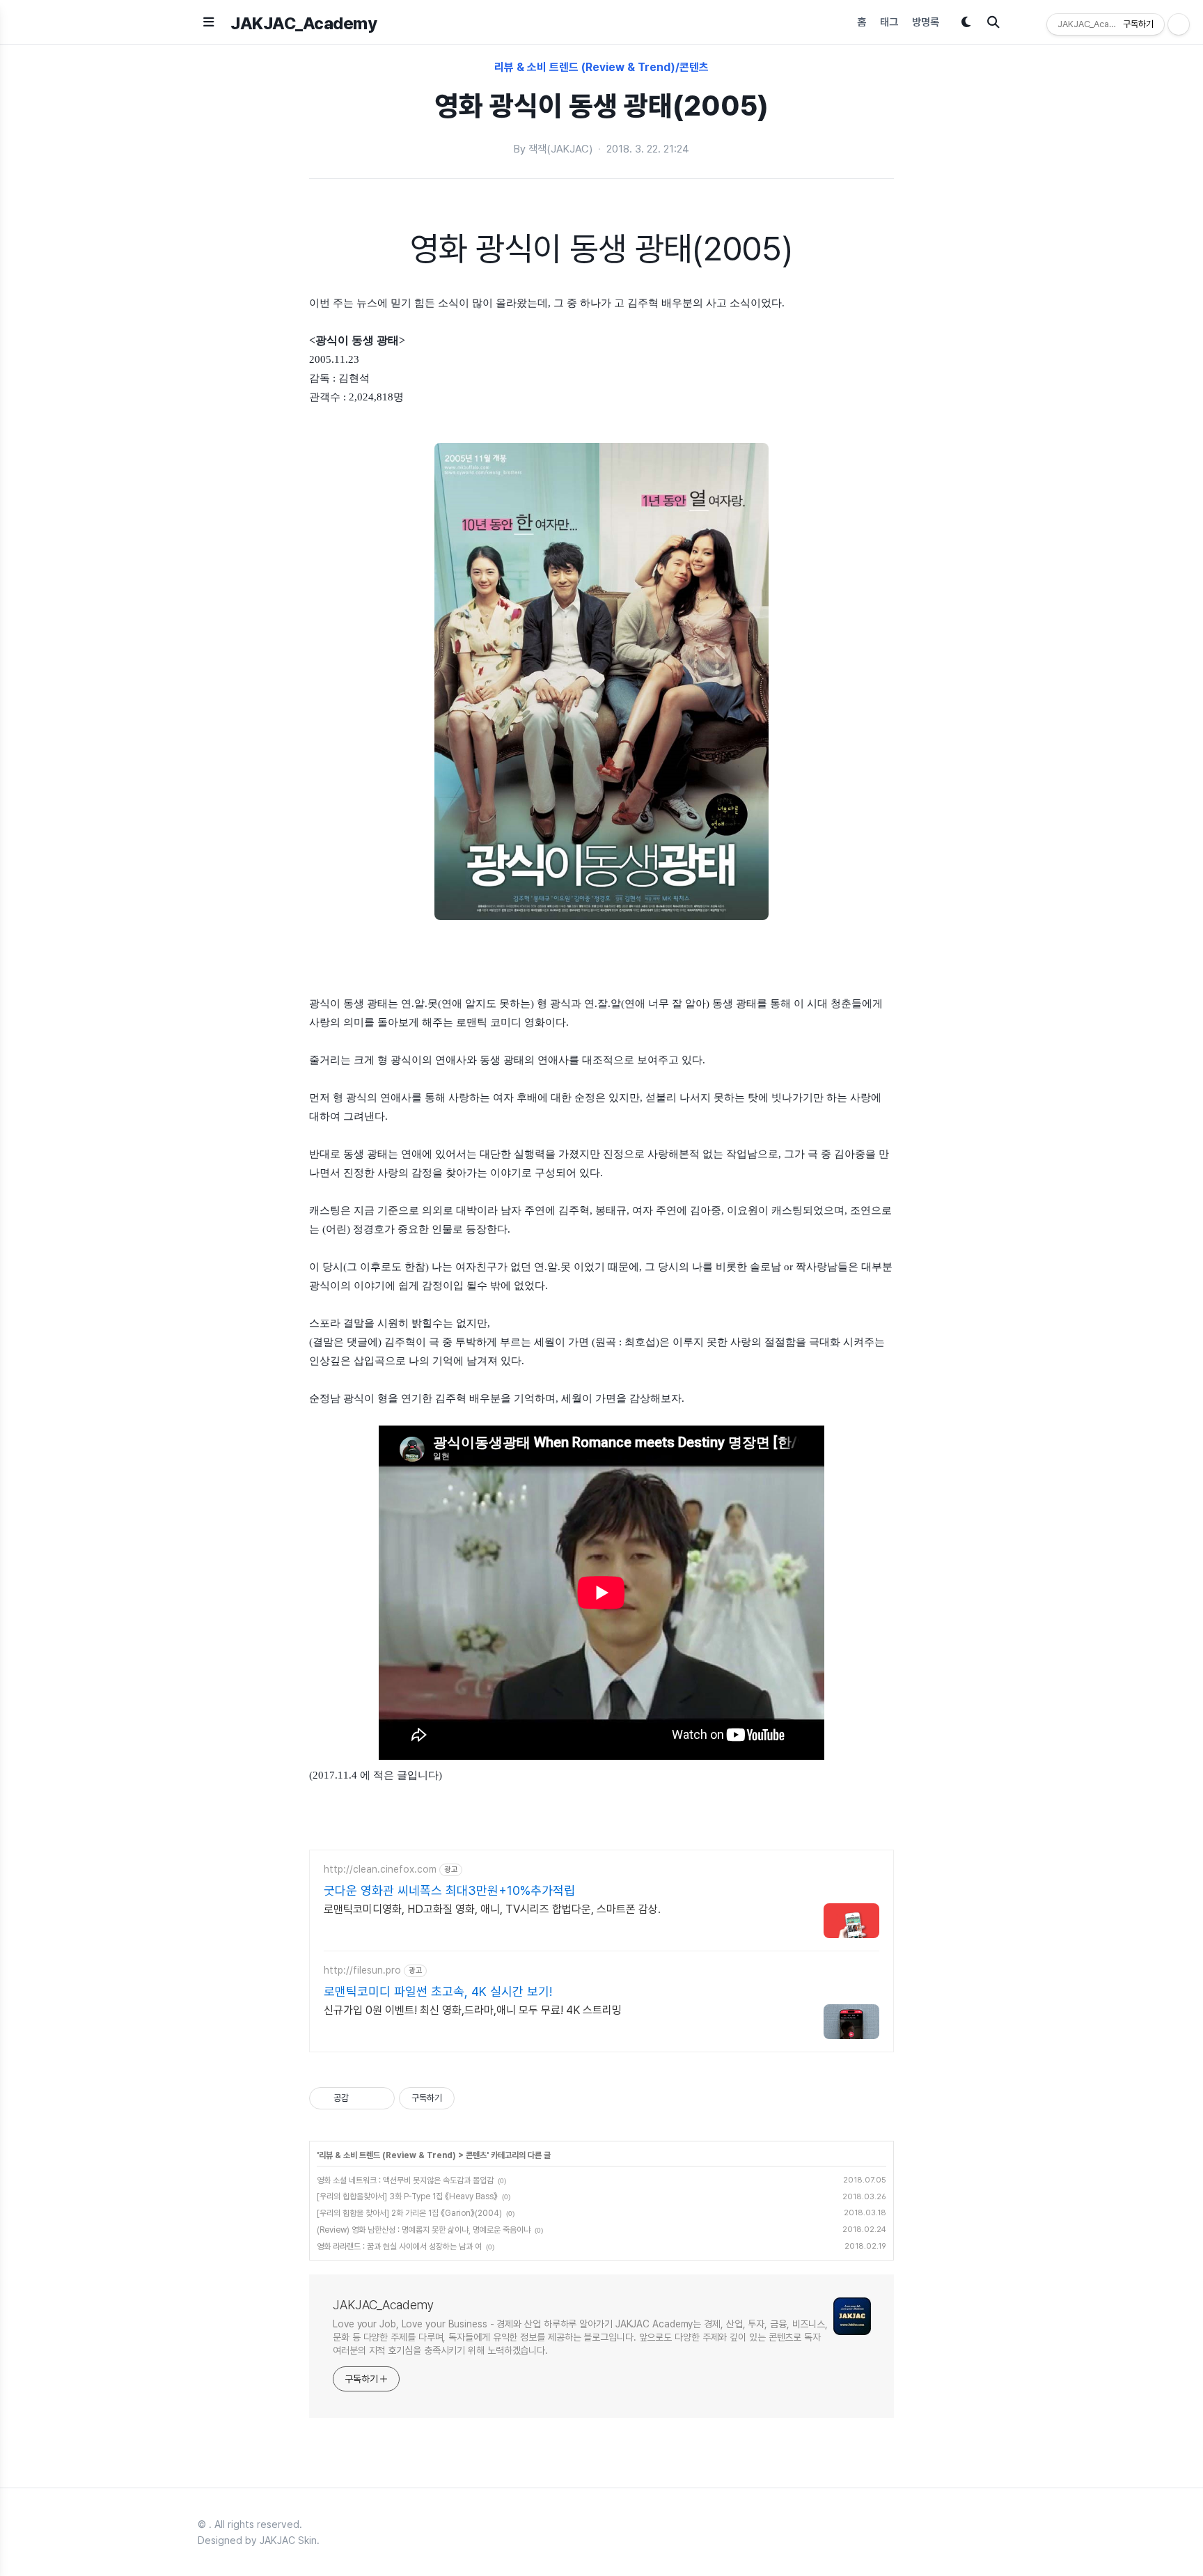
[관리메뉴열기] (1179, 24)
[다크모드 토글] (966, 22)
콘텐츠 (476, 2155)
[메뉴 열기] (209, 22)
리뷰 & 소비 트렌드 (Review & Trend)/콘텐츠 (601, 67)
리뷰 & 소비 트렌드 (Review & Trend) (387, 2155)
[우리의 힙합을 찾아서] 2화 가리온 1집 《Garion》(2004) (409, 2213)
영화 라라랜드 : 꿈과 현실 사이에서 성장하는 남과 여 (399, 2247)
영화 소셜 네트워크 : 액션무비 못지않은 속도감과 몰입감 (405, 2180)
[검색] (993, 22)
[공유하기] (362, 2098)
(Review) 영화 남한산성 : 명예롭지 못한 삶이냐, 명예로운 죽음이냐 (424, 2230)
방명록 (926, 22)
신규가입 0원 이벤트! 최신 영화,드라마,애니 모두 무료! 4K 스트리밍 (473, 2010)
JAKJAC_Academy (304, 23)
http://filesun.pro (362, 1970)
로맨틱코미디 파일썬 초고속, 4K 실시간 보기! (438, 1991)
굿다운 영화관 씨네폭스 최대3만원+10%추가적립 (449, 1890)
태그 (889, 22)
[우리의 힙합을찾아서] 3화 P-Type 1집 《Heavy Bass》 (407, 2196)
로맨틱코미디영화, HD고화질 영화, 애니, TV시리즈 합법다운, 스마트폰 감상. (492, 1909)
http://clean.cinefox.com (380, 1869)
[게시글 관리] (379, 2098)
